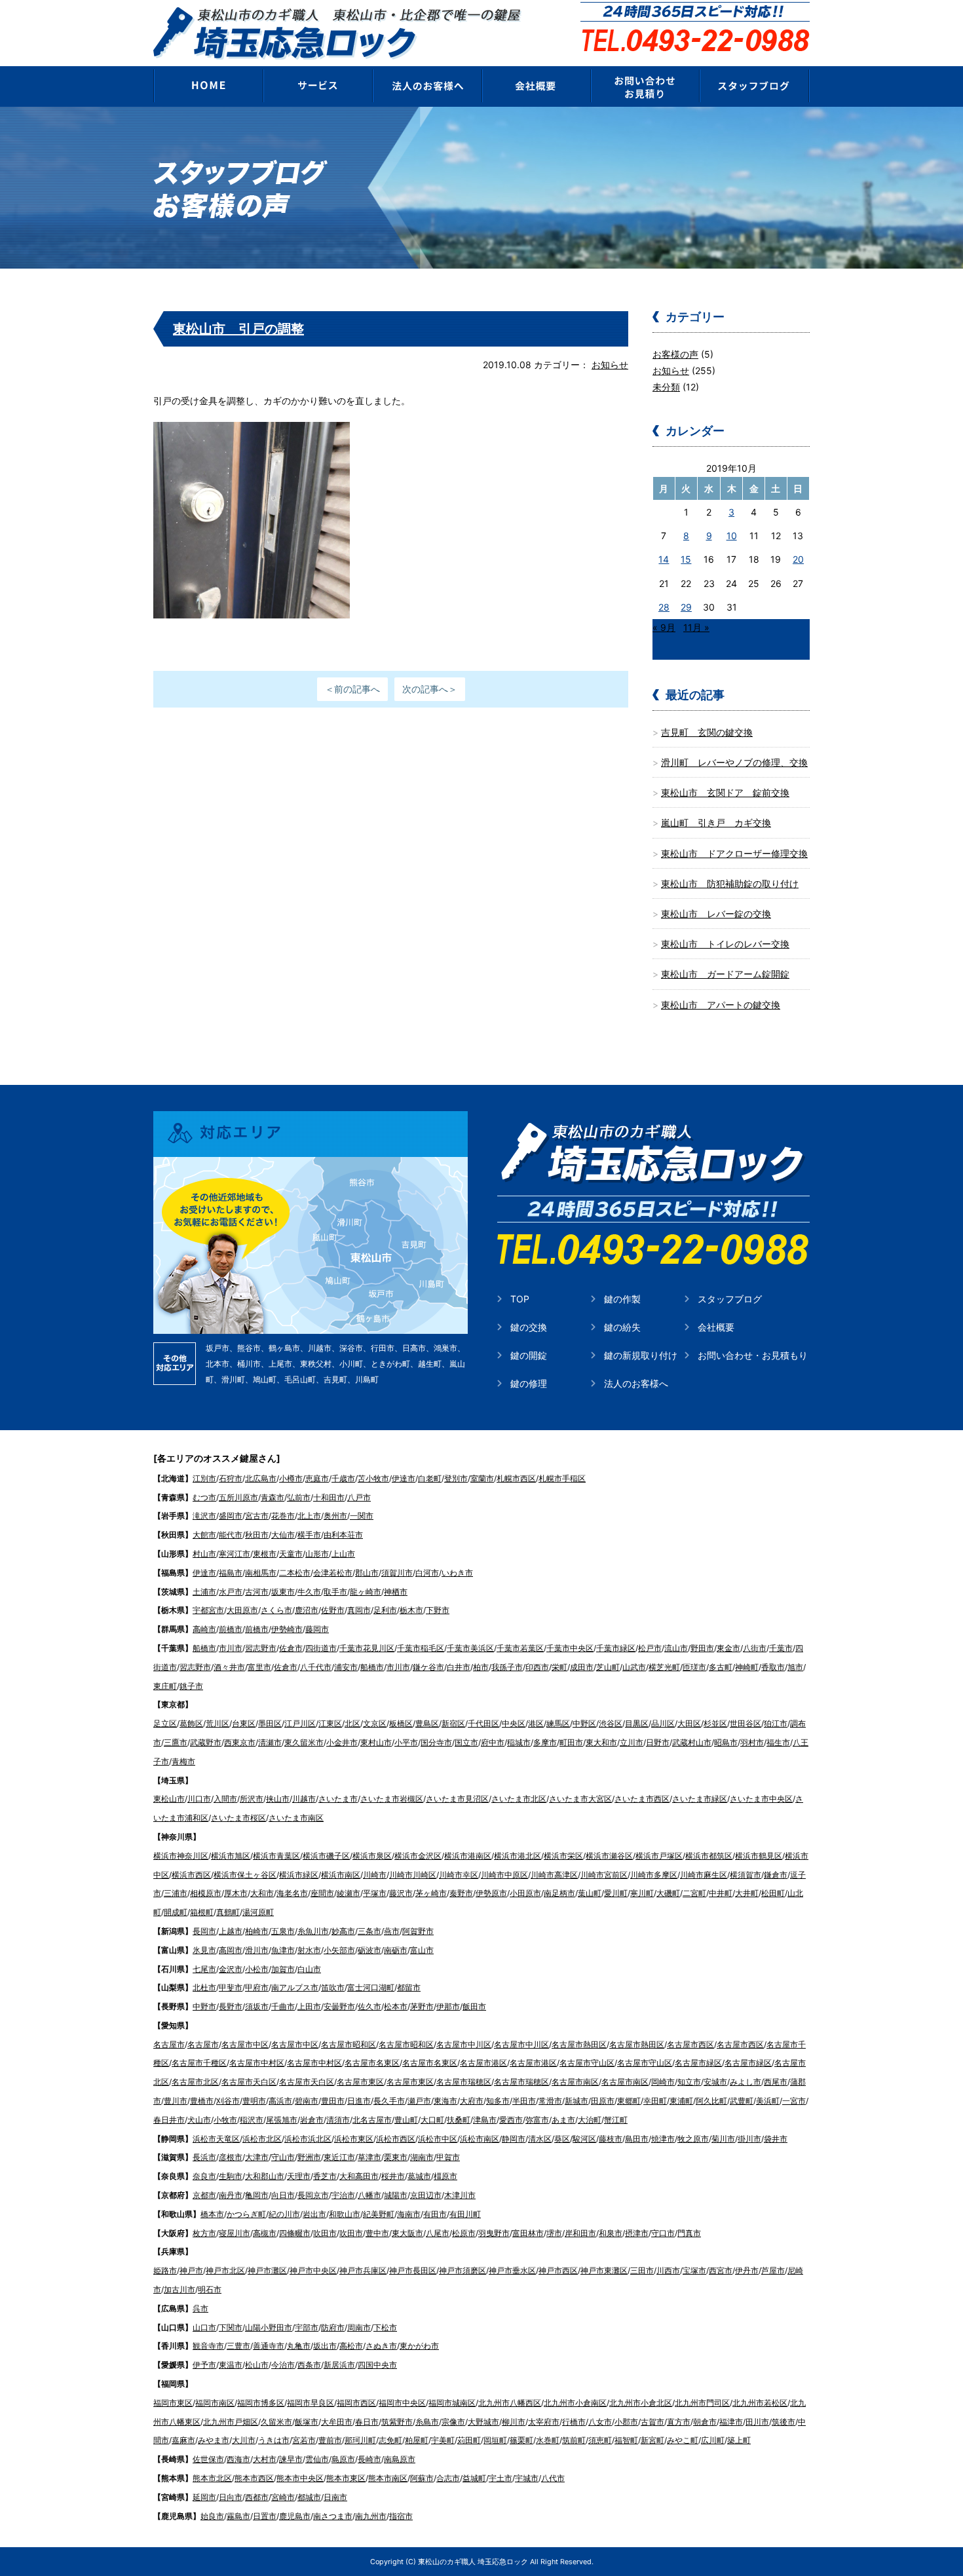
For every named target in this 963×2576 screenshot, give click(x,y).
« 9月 (664, 627)
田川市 (757, 2422)
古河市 (257, 1592)
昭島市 (726, 1742)
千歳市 (343, 1478)
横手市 (309, 1535)
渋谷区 (611, 1723)
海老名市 (292, 1893)
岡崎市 (663, 2082)
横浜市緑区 (299, 1875)
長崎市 (369, 2459)
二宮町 (694, 1893)
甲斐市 (231, 1987)
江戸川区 (300, 1723)
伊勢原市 (491, 1893)
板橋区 (401, 1723)
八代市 (553, 2478)
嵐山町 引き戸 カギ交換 (716, 823)
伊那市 (448, 2006)
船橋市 (204, 1648)
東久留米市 (304, 1742)
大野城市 (483, 2422)
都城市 (309, 2497)
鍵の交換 (529, 1327)
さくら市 (276, 1610)
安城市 (715, 2082)
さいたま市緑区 (700, 1799)
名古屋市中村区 (257, 2063)
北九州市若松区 (760, 2403)
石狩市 (231, 1478)
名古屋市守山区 (587, 2063)
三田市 (642, 2270)
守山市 (283, 2157)
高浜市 (280, 2101)
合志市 (448, 2478)
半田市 (524, 2101)
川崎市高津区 (554, 1875)
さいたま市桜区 (238, 1818)
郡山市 (367, 1573)
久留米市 (276, 2422)
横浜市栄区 (563, 1856)
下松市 (385, 2327)
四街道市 (321, 1648)
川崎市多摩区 (654, 1875)
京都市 (204, 2195)
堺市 (554, 2233)
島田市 (637, 2139)
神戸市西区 (558, 2270)
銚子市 (191, 1686)
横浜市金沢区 (418, 1856)
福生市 (778, 1742)
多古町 (721, 1667)
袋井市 (776, 2139)
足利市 (385, 1610)
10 (732, 536)
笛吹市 (333, 1987)
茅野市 (422, 2006)
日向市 (231, 2497)
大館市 (204, 1535)
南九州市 (371, 2516)
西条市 (309, 2365)
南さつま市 (333, 2516)
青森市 (273, 1497)
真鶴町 (228, 1912)
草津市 (369, 2157)
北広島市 (261, 1478)
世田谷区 (746, 1723)
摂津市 (637, 2233)
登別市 (456, 1478)
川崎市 (375, 1875)
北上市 (309, 1516)
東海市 (445, 2101)
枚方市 (204, 2233)
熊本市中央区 (300, 2478)
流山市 (676, 1648)
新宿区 (453, 1723)
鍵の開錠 (529, 1355)
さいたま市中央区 (761, 1799)
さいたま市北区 (519, 1799)
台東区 (244, 1723)
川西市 (668, 2270)
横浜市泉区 (372, 1856)
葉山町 (590, 1893)
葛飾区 (191, 1723)
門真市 (689, 2233)
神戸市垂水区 (512, 2270)
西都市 (257, 2497)
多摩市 (545, 1742)
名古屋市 (169, 2044)
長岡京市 (313, 2195)
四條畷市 (295, 2233)
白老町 (430, 1478)
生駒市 (231, 2176)
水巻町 (548, 2440)
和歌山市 (345, 2214)
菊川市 (723, 2139)
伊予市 (204, 2365)
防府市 (333, 2327)
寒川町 (642, 1893)
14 (664, 559)
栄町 (559, 1667)
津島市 (485, 2120)
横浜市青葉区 (276, 1856)
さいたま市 (338, 1799)
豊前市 (330, 2440)
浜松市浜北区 (308, 2139)
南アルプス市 (295, 1987)
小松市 (257, 1969)
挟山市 (278, 1799)
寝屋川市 (235, 2233)
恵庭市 (317, 1478)
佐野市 (333, 1610)
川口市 (199, 1799)
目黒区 (637, 1723)
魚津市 (283, 1950)
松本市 (396, 2006)
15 (686, 559)
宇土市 (500, 2478)
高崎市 (204, 1629)
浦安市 (346, 1667)
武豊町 (742, 2101)
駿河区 (584, 2139)
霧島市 (238, 2516)
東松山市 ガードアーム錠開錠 (725, 974)
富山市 (422, 1950)
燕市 (392, 1931)
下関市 (231, 2327)
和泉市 (611, 2233)
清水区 (540, 2139)
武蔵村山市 (692, 1742)
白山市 (309, 1969)
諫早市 (291, 2459)
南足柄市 (559, 1893)
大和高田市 (359, 2176)
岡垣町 (495, 2440)
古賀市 (652, 2422)
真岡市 (359, 1610)
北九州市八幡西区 (510, 2403)
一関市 (362, 1516)
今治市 (283, 2365)
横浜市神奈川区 (181, 1856)
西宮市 (721, 2270)
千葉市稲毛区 (421, 1648)
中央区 (514, 1723)
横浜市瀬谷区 (609, 1856)
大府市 (472, 2101)
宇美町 (443, 2440)
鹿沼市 (307, 1610)
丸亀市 (299, 2346)
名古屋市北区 (195, 2082)
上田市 (309, 2006)
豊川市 (176, 2101)
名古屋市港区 (483, 2063)
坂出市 (325, 2346)
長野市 (231, 2006)
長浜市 (204, 2157)
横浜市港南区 (468, 1856)
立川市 (632, 1742)
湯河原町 (258, 1912)
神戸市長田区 (413, 2270)
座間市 (322, 1893)
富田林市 (528, 2233)
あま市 (563, 2120)
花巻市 (283, 1516)
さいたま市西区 (642, 1799)
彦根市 (231, 2157)
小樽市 (291, 1478)
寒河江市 (235, 1554)
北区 (352, 1723)
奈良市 (204, 2176)
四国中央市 (377, 2365)
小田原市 (525, 1893)
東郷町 (629, 2101)
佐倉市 (291, 1648)
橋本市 (212, 2214)
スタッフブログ (730, 1299)
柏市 (481, 1667)
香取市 (773, 1667)
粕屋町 (417, 2440)
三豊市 (238, 2346)
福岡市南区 (215, 2403)
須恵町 (600, 2440)
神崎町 (747, 1667)
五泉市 (283, 1931)
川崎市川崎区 (413, 1875)
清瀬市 (270, 1742)
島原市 (343, 2459)
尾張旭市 (282, 2120)
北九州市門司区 (702, 2403)
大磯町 (668, 1893)
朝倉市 (705, 2422)
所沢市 (252, 1799)
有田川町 (465, 2214)
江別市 (204, 1478)
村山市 (204, 1554)
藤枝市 (611, 2139)
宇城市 (527, 2478)
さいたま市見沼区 (457, 1799)
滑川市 (257, 1950)
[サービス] (317, 86)
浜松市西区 (396, 2139)
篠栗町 (521, 2440)
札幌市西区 (516, 1478)
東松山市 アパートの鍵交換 (721, 1005)
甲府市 (257, 1987)
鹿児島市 (295, 2516)
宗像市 (453, 2422)
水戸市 (231, 1592)
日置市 (265, 2516)
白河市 (427, 1573)
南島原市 (400, 2459)
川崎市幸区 (459, 1875)
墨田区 (270, 1723)
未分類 (666, 387)
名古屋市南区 (575, 2082)
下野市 (438, 1610)
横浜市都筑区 (709, 1856)
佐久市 (369, 2006)
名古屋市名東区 (372, 2063)
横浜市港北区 (518, 1856)
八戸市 (359, 1497)
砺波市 (369, 1950)
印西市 (537, 1667)
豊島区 (427, 1723)
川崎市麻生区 (704, 1875)
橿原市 (445, 2176)
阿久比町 (711, 2101)
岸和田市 (580, 2233)
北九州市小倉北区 (641, 2403)
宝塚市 (694, 2270)
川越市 (304, 1799)
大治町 (590, 2120)
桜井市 (393, 2176)
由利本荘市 (343, 1535)
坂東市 (283, 1592)
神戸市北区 (225, 2270)
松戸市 (650, 1648)
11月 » (696, 627)
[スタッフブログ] (755, 86)
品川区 (663, 1723)
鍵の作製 (622, 1299)
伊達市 (404, 1478)
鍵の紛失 (622, 1327)
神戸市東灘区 (604, 2270)
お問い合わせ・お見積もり (753, 1355)
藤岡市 (317, 1629)
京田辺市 (426, 2195)
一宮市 (794, 2101)
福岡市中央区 (402, 2403)
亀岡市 (257, 2195)
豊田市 (333, 2101)
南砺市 (396, 1950)
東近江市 (339, 2157)
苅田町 (469, 2440)
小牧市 (225, 2120)
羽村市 (752, 1742)
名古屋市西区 (690, 2044)
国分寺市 (436, 1742)
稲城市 (519, 1742)
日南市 (335, 2497)
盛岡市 (231, 1516)
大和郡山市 (265, 2176)
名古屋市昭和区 (349, 2044)
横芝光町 (664, 1667)
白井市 (459, 1667)
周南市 (359, 2327)
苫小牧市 (373, 1478)
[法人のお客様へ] (427, 86)
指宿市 (401, 2516)
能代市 (231, 1535)
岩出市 (314, 2214)
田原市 (603, 2101)
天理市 (299, 2176)
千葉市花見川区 (367, 1648)
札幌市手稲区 (562, 1478)
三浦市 (176, 1893)
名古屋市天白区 (249, 2082)
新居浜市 (339, 2365)
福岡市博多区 (261, 2403)
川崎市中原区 (504, 1875)
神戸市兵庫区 (363, 2270)
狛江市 (776, 1723)
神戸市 (191, 2270)
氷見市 (204, 1950)
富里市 (259, 1667)
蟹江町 (616, 2120)
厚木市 (236, 1893)
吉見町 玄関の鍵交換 (707, 732)
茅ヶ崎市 (431, 1893)
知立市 (689, 2082)
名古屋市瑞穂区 (464, 2082)
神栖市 (396, 1592)
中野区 (584, 1723)
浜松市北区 (262, 2139)
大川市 (244, 2440)
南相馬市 (261, 1573)
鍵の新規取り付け (641, 1355)
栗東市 (396, 2157)
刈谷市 (228, 2101)
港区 (536, 1723)
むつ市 (204, 1497)
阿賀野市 (418, 1931)
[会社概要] (536, 86)
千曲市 (283, 2006)
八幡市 (369, 2195)
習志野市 (261, 1648)
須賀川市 (397, 1573)
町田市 (571, 1742)
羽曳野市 (494, 2233)
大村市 (265, 2459)
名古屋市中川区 (464, 2044)
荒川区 (217, 1723)
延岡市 (204, 2497)
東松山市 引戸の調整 (238, 329)
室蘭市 (482, 1478)
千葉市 (781, 1648)
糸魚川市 (313, 1931)
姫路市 (165, 2270)
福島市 (231, 1573)
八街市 (755, 1648)
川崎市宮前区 (604, 1875)
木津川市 (460, 2195)
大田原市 (242, 1610)
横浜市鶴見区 (759, 1856)
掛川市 (749, 2139)
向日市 (283, 2195)
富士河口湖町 (371, 1987)
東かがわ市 (419, 2346)
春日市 (367, 2422)
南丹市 (231, 2195)
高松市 (351, 2346)
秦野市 (461, 1893)
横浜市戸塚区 (659, 1856)
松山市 (257, 2365)
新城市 (576, 2101)
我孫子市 (507, 1667)
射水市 (309, 1950)
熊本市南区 (388, 2478)
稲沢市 (252, 2120)
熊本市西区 (254, 2478)
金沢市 (231, 1969)
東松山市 (169, 1799)
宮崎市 (283, 2497)
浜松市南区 (480, 2139)
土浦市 (204, 1592)
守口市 (663, 2233)
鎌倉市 (776, 1875)
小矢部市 (339, 1950)
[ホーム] (208, 86)
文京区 (375, 1723)
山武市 (634, 1667)
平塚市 (375, 1893)
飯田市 (474, 2006)
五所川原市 (238, 1497)
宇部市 (307, 2327)
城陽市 (396, 2195)
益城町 (474, 2478)
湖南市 (422, 2157)
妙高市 (343, 1931)
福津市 (731, 2422)
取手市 (335, 1592)
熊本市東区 (346, 2478)
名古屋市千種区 (199, 2063)
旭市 (795, 1667)
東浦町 (681, 2101)
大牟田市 (337, 2422)
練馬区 (558, 1723)
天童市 (291, 1554)
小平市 (406, 1742)
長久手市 (389, 2101)
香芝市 (325, 2176)
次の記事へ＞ (430, 689)
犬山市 (199, 2120)
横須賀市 (746, 1875)
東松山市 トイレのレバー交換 (725, 944)
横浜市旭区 (231, 1856)
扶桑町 (459, 2120)
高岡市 (231, 1950)
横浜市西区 (191, 1875)
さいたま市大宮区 (580, 1799)
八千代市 (316, 1667)
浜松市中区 (438, 2139)
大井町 (747, 1893)
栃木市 (411, 1610)
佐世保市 (208, 2459)
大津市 (257, 2157)
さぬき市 (381, 2346)
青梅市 (183, 1761)
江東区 (330, 1723)
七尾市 (204, 1969)
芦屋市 (773, 2270)
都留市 (409, 1987)
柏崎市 (257, 1931)
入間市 (225, 1799)
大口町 (432, 2120)
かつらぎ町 (246, 2214)
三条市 (369, 1931)
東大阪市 (407, 2233)
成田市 (582, 1667)
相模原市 (206, 1893)
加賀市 (283, 1969)
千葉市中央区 (570, 1648)
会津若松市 (333, 1573)
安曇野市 (339, 2006)
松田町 (773, 1893)
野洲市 (309, 2157)
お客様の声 (675, 354)
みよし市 (746, 2082)
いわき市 (457, 1573)
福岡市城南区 (452, 2403)
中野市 (204, 2006)
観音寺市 (208, 2346)
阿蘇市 (422, 2478)
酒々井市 (229, 1667)
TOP (520, 1299)
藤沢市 (401, 1893)
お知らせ (610, 365)
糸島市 (427, 2422)
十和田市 (329, 1497)
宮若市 (304, 2440)
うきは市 (274, 2440)
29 (686, 607)
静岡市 (514, 2139)
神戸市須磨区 (463, 2270)
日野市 (658, 1742)
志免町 (390, 2440)
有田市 (435, 2214)
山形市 (317, 1554)
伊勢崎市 (287, 1629)
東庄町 (165, 1686)
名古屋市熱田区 (579, 2044)
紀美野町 (379, 2214)
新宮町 (652, 2440)
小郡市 (626, 2422)
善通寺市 (269, 2346)
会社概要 (716, 1327)
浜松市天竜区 (216, 2139)
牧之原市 (693, 2139)
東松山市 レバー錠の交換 (716, 914)
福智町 (626, 2440)
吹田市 (325, 2233)
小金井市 (342, 1742)
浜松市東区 (354, 2139)
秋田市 (257, 1535)
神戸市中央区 (313, 2270)
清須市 (338, 2120)
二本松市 (295, 1573)
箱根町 (202, 1912)
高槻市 (265, 2233)
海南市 (409, 2214)
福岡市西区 (356, 2403)
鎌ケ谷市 (428, 1667)
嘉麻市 (183, 2440)
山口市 (204, 2327)
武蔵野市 (206, 1742)
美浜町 (768, 2101)
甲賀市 (448, 2157)
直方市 (679, 2422)
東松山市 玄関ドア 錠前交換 (725, 792)
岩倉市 (312, 2120)
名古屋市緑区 (698, 2063)
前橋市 (231, 1629)
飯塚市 (307, 2422)
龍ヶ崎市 (366, 1592)
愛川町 (616, 1893)
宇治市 (343, 2195)
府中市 (493, 1742)
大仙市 (283, 1535)
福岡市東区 (173, 2403)
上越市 (231, 1931)
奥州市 (335, 1516)
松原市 (464, 2233)
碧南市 (307, 2101)
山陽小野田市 (269, 2327)
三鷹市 (176, 1742)
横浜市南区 (341, 1875)
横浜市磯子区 (326, 1856)
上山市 (343, 1554)
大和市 (262, 1893)
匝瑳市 (694, 1667)
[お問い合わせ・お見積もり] (646, 86)
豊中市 (377, 2233)
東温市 (231, 2365)
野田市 (702, 1648)
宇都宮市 (208, 1610)
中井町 (721, 1893)
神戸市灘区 (267, 2270)
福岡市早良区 (311, 2403)
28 (664, 607)
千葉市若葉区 (520, 1648)
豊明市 (254, 2101)
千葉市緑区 (616, 1648)
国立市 (466, 1742)
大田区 (689, 1723)
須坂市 (257, 2006)
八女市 (600, 2422)
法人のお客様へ (636, 1383)
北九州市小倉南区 (575, 2403)
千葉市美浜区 (470, 1648)
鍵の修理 (529, 1383)
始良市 (212, 2516)
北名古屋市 (372, 2120)
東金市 (728, 1648)
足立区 (165, 1723)
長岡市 (204, 1931)
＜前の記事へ (352, 689)
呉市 (200, 2308)
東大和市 (601, 1742)
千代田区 (483, 1723)
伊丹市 (747, 2270)
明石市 (210, 2289)
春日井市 (169, 2120)
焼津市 (663, 2139)
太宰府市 (544, 2422)
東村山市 (376, 1742)
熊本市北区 (212, 2478)
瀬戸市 (419, 2101)
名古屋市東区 (360, 2082)
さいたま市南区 (296, 1818)
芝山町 (608, 1667)
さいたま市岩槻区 (392, 1799)
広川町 (713, 2440)
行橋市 (574, 2422)
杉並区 (715, 1723)
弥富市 (537, 2120)
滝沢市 (204, 1516)
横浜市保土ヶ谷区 (245, 1875)
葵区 (562, 2139)
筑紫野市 (397, 2422)
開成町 (176, 1912)
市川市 (231, 1648)
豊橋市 (202, 2101)
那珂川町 (360, 2440)
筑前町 (574, 2440)
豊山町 (406, 2120)
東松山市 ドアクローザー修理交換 (734, 853)
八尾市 (438, 2233)
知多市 (498, 2101)
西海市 (238, 2459)
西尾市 (776, 2082)
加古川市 (179, 2289)
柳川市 (514, 2422)
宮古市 (257, 1516)
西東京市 (240, 1742)
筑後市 (784, 2422)
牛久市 (309, 1592)
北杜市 (204, 1987)
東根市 (265, 1554)
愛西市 (511, 2120)
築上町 (739, 2440)
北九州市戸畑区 (231, 2422)
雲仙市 (317, 2459)
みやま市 (214, 2440)
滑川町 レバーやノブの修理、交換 (734, 762)
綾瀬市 (349, 1893)
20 (798, 559)
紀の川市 (284, 2214)
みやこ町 (683, 2440)
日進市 (359, 2101)
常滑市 (550, 2101)
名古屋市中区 (245, 2044)
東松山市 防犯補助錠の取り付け (730, 883)
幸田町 (655, 2101)
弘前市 (299, 1497)
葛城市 (419, 2176)
